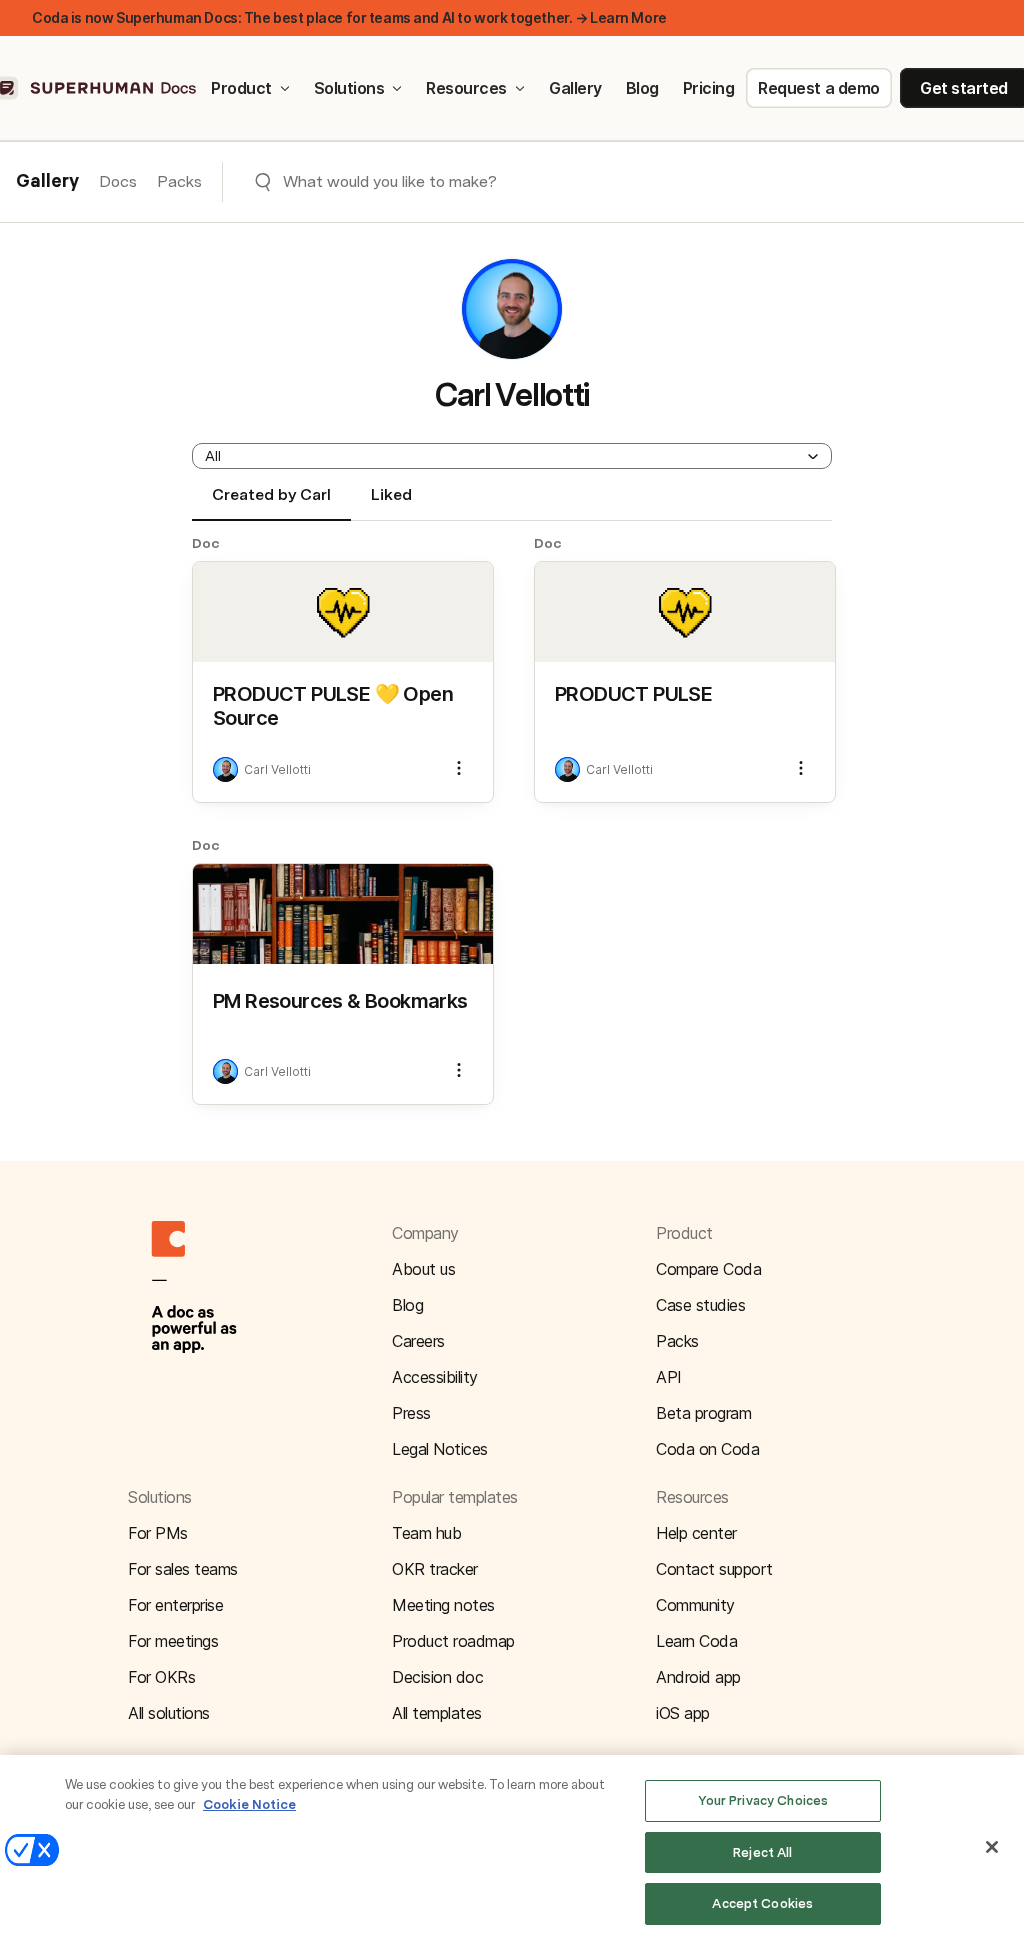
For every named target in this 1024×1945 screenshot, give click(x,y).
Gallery (575, 88)
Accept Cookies (762, 1903)
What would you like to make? (390, 181)
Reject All (762, 1852)
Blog (642, 88)
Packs (179, 181)
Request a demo (818, 88)
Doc (206, 543)
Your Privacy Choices (763, 1800)
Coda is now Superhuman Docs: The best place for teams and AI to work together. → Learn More (349, 17)
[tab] (271, 503)
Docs (118, 181)
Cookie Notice (249, 1804)
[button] (512, 456)
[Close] (992, 1847)
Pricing (709, 88)
